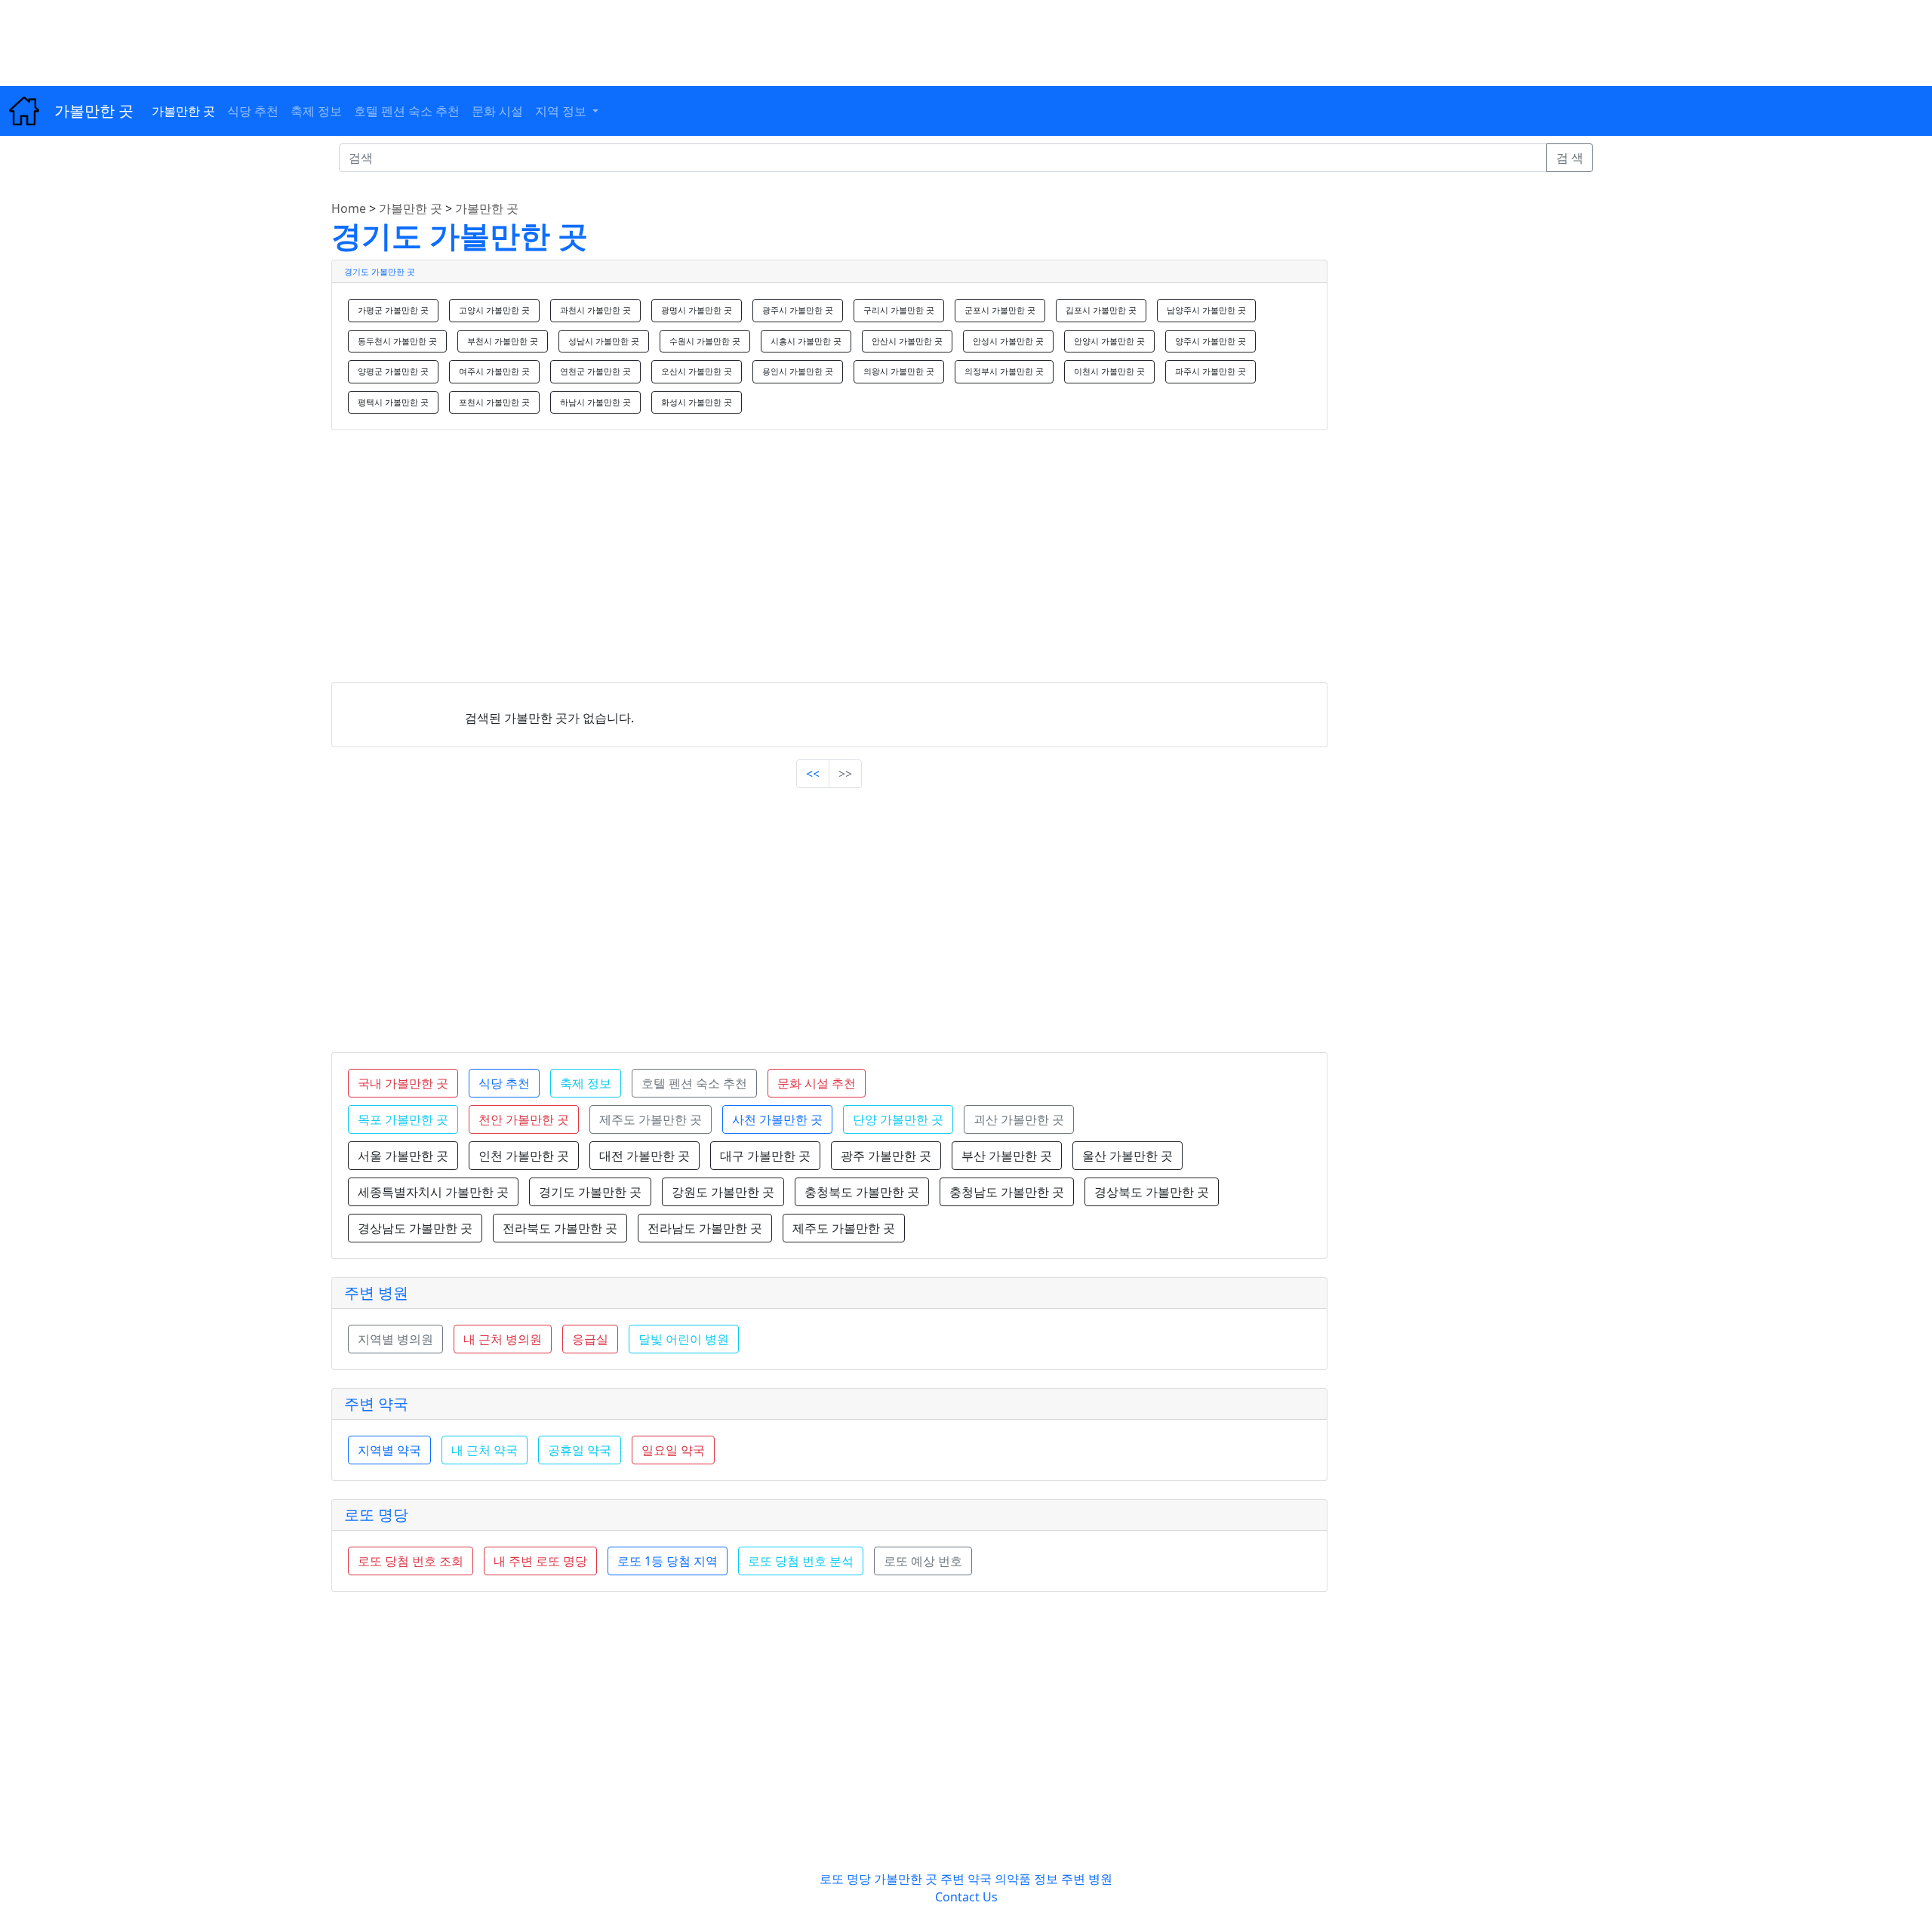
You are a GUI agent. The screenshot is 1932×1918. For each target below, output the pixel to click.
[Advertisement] (453, 34)
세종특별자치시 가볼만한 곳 (433, 1192)
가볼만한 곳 (94, 111)
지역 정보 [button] (562, 111)
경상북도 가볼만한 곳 (1152, 1192)
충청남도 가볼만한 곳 (1007, 1192)
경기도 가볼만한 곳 (460, 235)
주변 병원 (376, 1293)
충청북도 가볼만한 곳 (862, 1192)
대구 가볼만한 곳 (765, 1156)
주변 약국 (376, 1404)
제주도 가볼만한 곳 (844, 1228)
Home (349, 208)
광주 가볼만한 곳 (886, 1156)
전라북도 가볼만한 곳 (560, 1228)
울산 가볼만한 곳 (1128, 1156)
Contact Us (966, 1897)
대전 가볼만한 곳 (645, 1156)
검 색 (1570, 158)
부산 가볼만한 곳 (1007, 1156)
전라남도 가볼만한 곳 (705, 1228)
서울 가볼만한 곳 (403, 1156)
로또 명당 (376, 1515)
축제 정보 (316, 111)
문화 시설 (497, 111)
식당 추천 (253, 111)
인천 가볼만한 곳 (524, 1156)
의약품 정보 (1026, 1879)
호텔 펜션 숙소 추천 (407, 111)
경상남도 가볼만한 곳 (415, 1228)
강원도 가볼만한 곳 (723, 1192)
